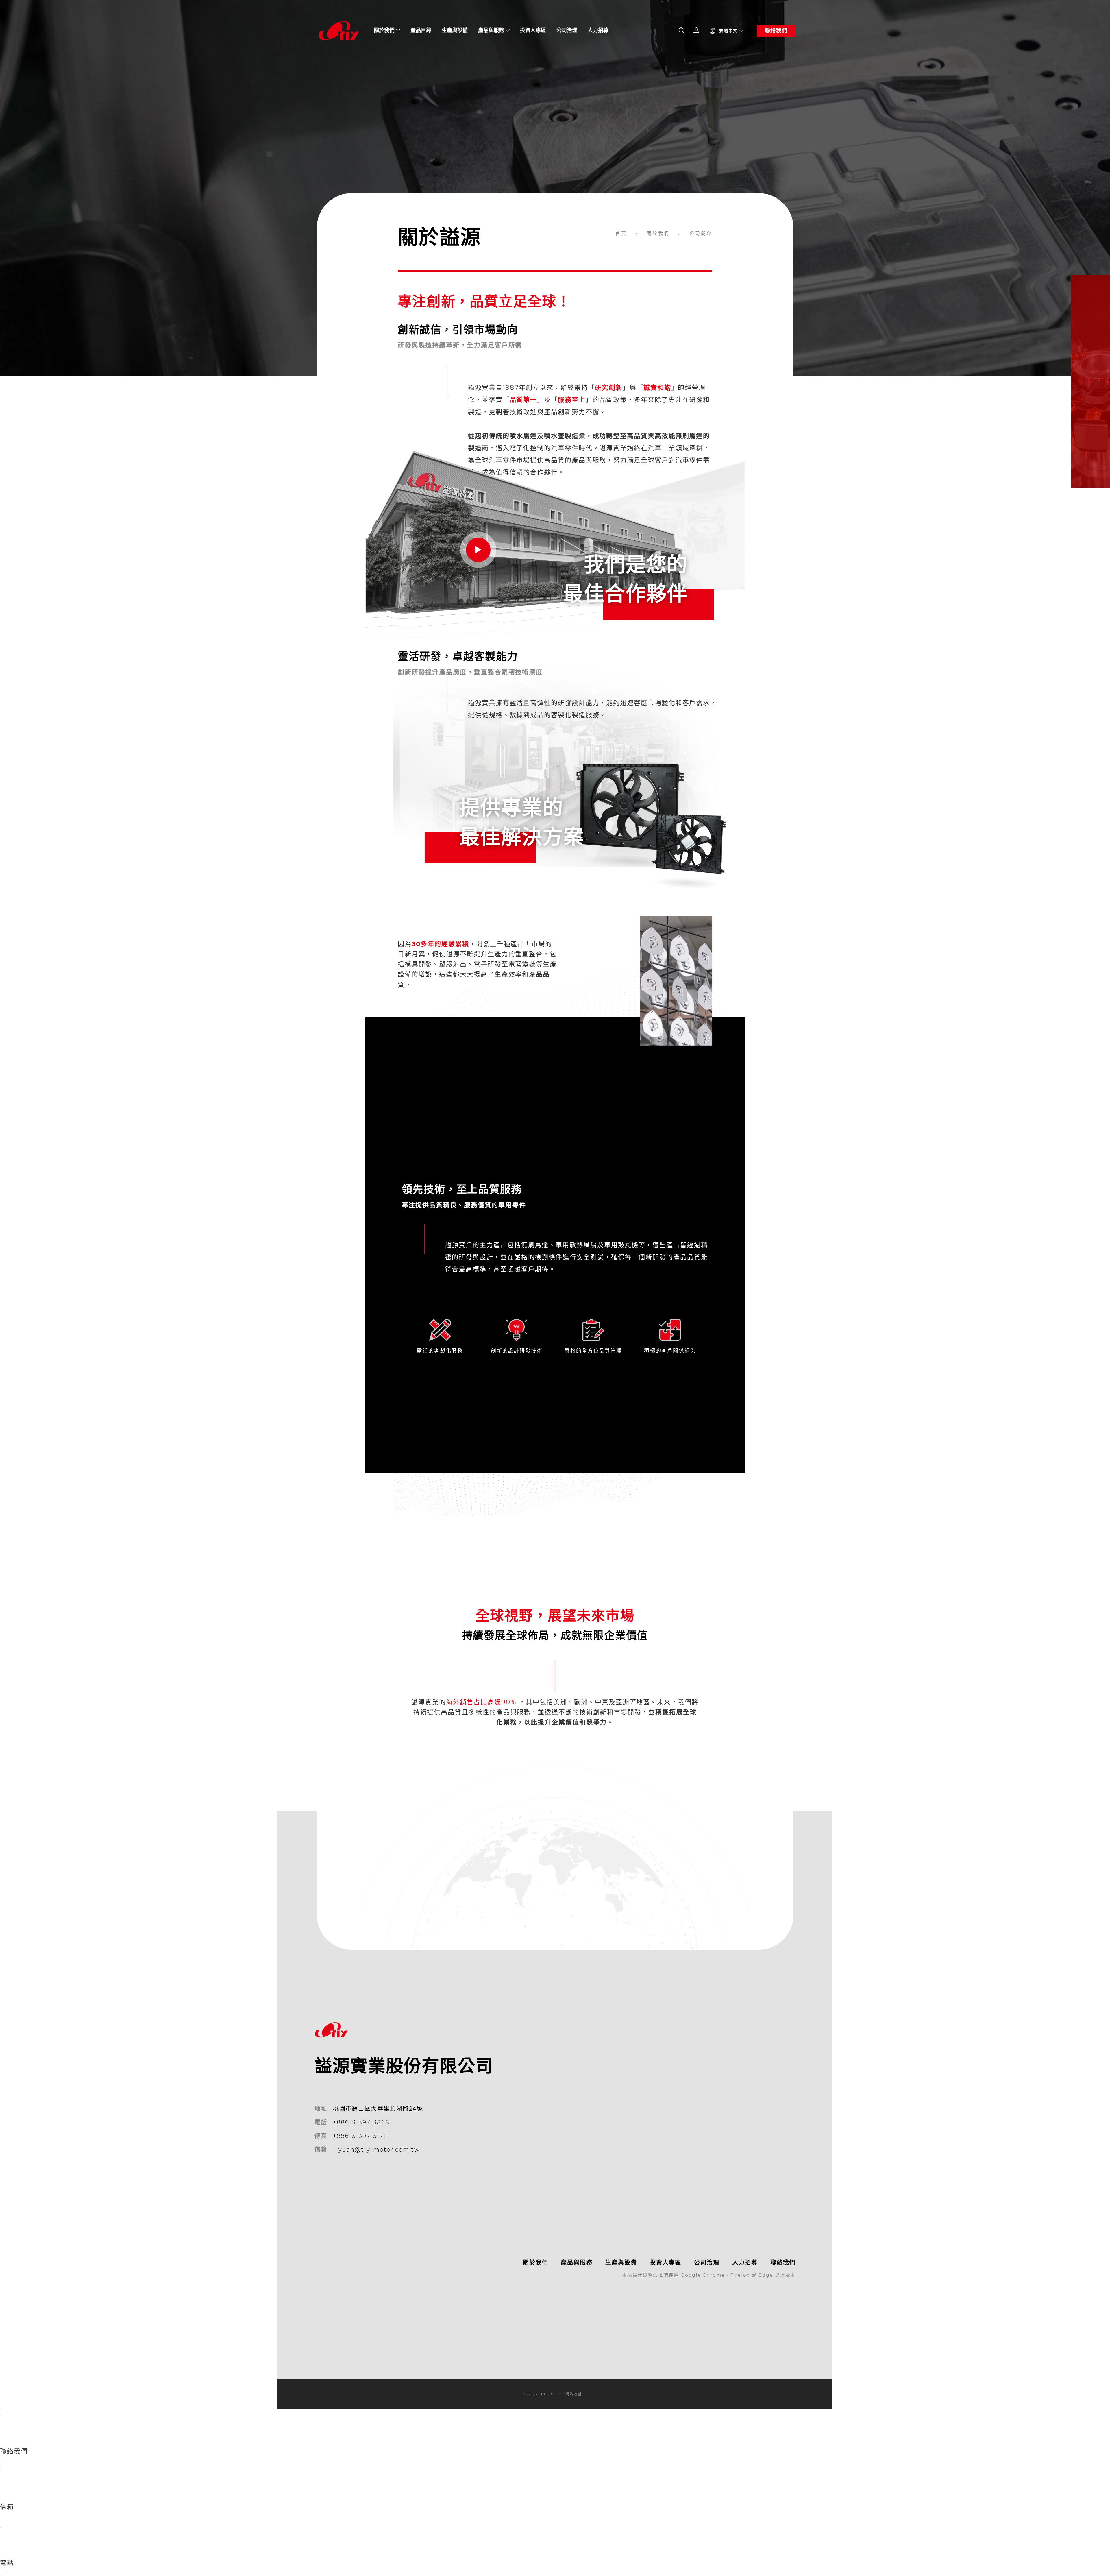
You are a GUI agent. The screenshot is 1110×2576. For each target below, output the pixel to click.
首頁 (622, 233)
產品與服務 (491, 30)
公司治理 (567, 30)
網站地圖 (573, 2394)
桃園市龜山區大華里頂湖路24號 (378, 2109)
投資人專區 (533, 30)
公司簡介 (700, 233)
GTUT (557, 2394)
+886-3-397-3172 (360, 2136)
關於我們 (384, 30)
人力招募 (598, 30)
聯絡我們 (776, 31)
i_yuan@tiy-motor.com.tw (376, 2150)
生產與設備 (455, 30)
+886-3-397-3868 (361, 2122)
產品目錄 (421, 30)
